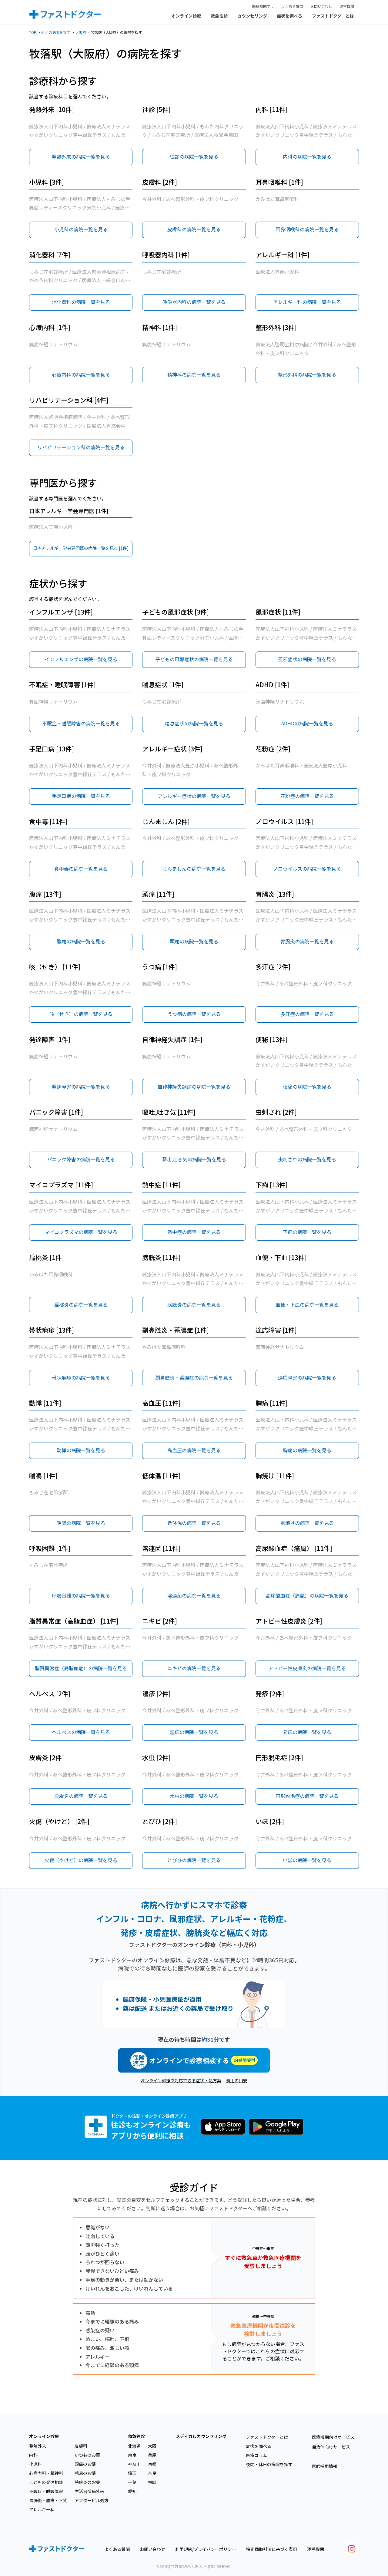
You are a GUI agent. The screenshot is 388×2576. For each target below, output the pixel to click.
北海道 (134, 2446)
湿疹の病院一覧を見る (194, 1732)
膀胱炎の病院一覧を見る (194, 1304)
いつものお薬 (87, 2455)
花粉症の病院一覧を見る (307, 796)
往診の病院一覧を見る (194, 157)
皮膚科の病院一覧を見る (194, 229)
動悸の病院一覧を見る (81, 1450)
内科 (33, 2455)
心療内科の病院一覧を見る (81, 374)
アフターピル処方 (92, 2500)
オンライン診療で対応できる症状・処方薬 (181, 2080)
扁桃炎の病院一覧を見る (81, 1304)
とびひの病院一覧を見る (194, 1860)
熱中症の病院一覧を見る (194, 1232)
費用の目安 (237, 2080)
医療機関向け (263, 6)
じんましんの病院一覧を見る (194, 869)
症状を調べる (289, 16)
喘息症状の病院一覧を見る (194, 723)
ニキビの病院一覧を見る (194, 1668)
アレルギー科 (42, 2509)
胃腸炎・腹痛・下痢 (48, 2500)
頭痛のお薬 (85, 2464)
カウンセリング (252, 16)
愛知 (132, 2491)
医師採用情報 (325, 2466)
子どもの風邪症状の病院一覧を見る (194, 659)
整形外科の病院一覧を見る (307, 374)
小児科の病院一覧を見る (81, 229)
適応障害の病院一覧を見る (307, 1377)
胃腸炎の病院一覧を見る (307, 941)
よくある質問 (292, 6)
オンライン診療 (186, 16)
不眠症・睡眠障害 (46, 2491)
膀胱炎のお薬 (87, 2482)
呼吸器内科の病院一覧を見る (194, 302)
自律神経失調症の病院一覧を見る (194, 1087)
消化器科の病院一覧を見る (81, 302)
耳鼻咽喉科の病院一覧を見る (307, 229)
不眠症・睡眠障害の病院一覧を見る (81, 723)
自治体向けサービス (331, 2447)
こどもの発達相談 (46, 2482)
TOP (33, 32)
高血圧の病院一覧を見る (194, 1450)
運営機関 (347, 6)
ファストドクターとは (333, 16)
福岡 (152, 2482)
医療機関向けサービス (333, 2437)
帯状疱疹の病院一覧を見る (81, 1377)
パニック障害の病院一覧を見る (81, 1159)
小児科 (35, 2464)
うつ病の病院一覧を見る (194, 1014)
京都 (152, 2464)
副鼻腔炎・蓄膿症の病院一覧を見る (194, 1377)
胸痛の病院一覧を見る (307, 1450)
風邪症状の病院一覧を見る (307, 659)
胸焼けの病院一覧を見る (307, 1523)
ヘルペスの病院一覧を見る (81, 1732)
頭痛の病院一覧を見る (194, 941)
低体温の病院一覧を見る (194, 1523)
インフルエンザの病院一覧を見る (81, 659)
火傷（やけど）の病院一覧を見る (81, 1860)
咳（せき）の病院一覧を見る (81, 1014)
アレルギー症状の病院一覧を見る (194, 796)
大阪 (152, 2446)
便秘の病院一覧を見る (307, 1087)
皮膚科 (81, 2446)
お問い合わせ (321, 6)
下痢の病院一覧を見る (307, 1232)
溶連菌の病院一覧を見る (194, 1595)
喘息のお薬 (85, 2473)
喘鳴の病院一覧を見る (81, 1523)
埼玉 (132, 2473)
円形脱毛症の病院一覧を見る (307, 1796)
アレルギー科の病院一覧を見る (307, 302)
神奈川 (134, 2464)
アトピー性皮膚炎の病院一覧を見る (307, 1668)
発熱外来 (38, 2446)
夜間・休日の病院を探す (269, 2464)
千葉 (132, 2482)
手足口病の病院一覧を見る (81, 796)
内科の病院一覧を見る (307, 157)
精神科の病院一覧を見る (194, 374)
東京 (132, 2455)
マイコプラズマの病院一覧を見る (81, 1232)
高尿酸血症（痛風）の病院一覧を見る (307, 1595)
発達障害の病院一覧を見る (81, 1087)
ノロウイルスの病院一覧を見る (307, 869)
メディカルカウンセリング (201, 2436)
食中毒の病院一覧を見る (81, 869)
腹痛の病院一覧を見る (81, 941)
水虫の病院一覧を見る (194, 1796)
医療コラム (256, 2455)
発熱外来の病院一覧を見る (81, 157)
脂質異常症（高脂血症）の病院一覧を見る (81, 1668)
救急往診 (219, 16)
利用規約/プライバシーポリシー (206, 2549)
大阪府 (81, 32)
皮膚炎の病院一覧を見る (81, 1796)
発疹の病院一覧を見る (307, 1732)
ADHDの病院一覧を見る (307, 723)
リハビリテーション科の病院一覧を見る (81, 447)
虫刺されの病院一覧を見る (307, 1159)
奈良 (152, 2473)
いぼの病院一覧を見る (307, 1860)
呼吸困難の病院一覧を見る (81, 1595)
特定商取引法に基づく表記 (272, 2549)
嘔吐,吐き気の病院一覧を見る (194, 1159)
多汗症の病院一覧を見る (307, 1014)
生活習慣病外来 (89, 2491)
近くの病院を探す (56, 32)
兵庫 (152, 2455)
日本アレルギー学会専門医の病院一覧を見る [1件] (81, 548)
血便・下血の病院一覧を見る (307, 1304)
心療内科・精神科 (46, 2473)
